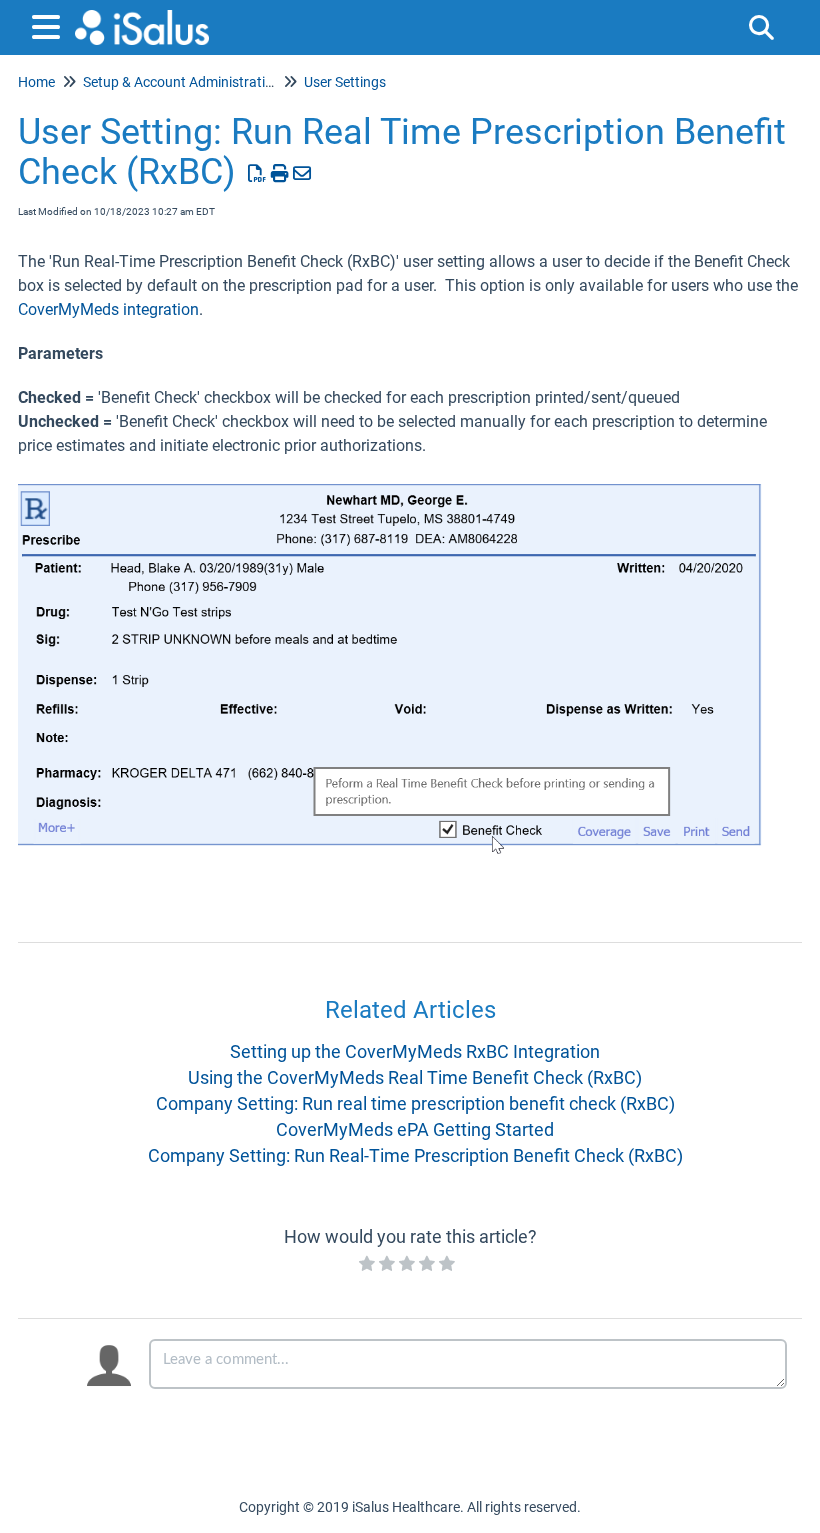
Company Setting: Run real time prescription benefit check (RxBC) (415, 1103)
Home (36, 82)
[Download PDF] (257, 173)
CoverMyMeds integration (108, 309)
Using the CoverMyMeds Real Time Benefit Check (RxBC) (415, 1077)
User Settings (345, 82)
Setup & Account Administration (182, 82)
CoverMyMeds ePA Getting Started (415, 1129)
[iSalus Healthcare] (142, 17)
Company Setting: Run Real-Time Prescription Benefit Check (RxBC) (415, 1155)
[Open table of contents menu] (50, 24)
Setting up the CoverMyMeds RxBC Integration (415, 1051)
